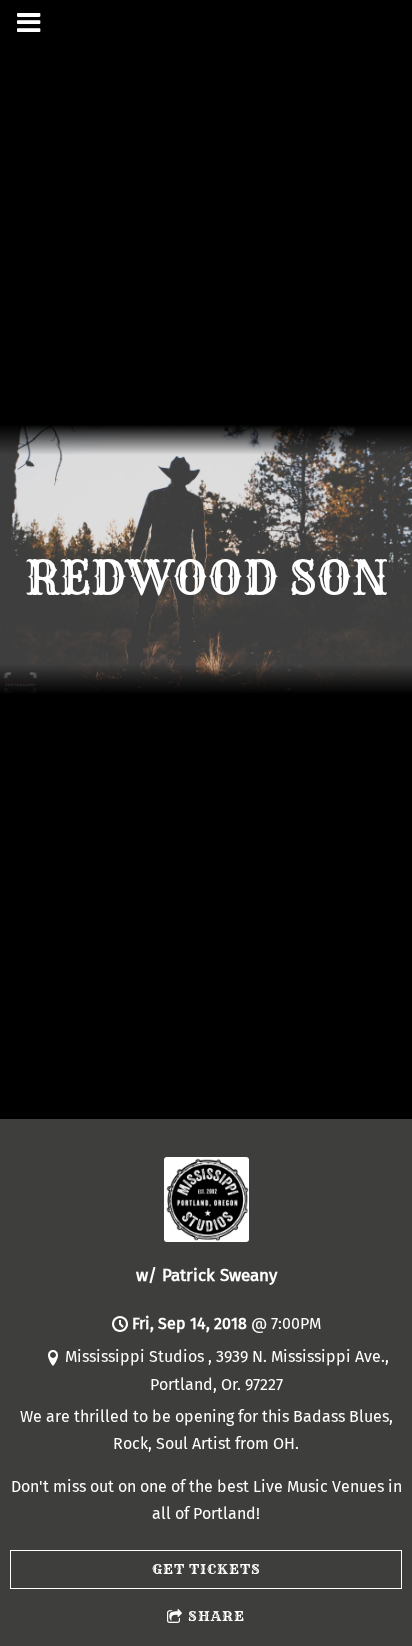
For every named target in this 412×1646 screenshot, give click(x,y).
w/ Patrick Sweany (206, 1275)
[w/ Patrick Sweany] (206, 1236)
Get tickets (206, 1569)
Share (216, 1616)
